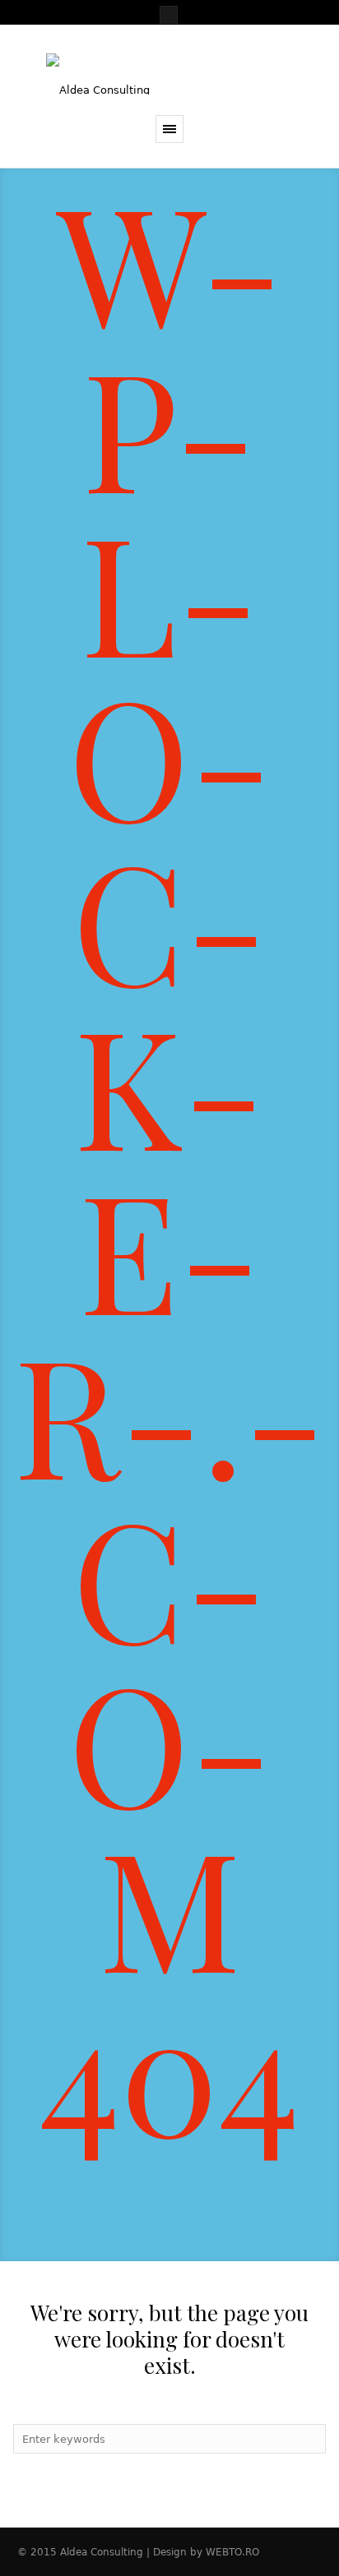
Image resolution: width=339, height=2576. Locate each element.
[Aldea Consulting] (169, 74)
